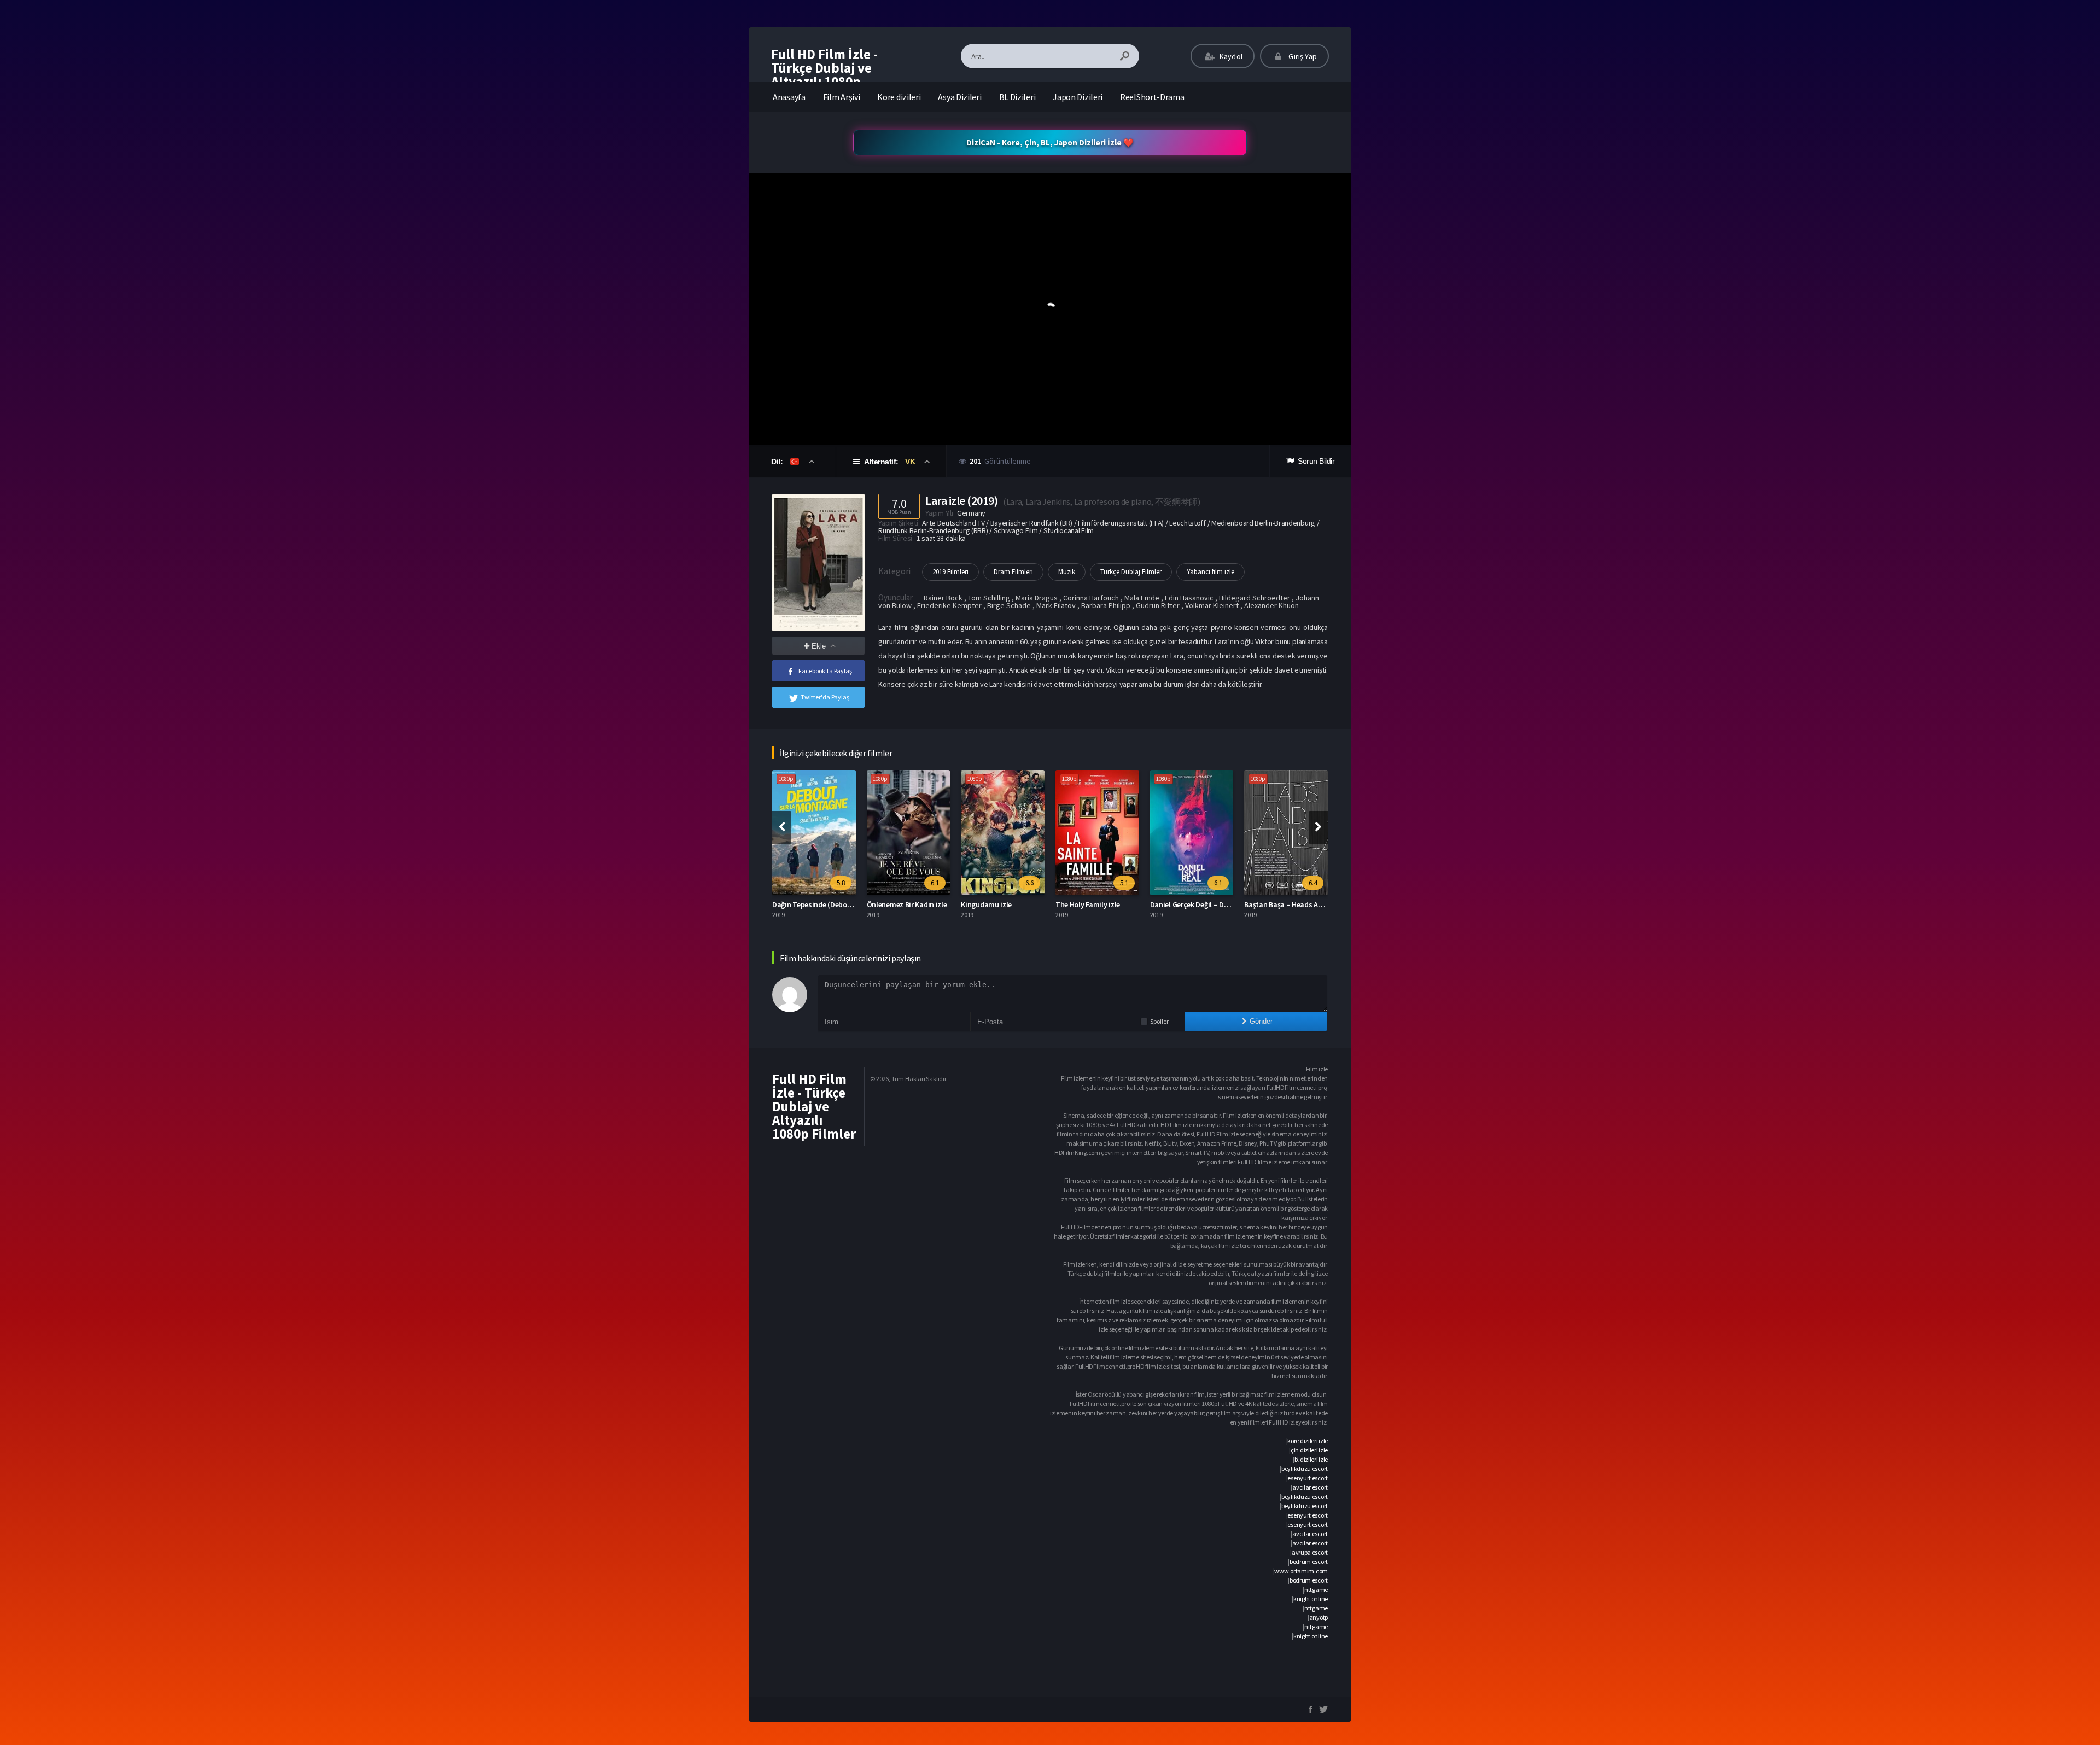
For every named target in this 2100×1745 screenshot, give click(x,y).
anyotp (1319, 1617)
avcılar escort (1310, 1487)
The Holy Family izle (994, 904)
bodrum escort (1309, 1562)
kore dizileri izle (1308, 1441)
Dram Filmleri (1013, 572)
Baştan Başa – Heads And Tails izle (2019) (1217, 904)
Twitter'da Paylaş (825, 697)
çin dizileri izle (1309, 1450)
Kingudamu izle (892, 904)
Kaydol (1230, 56)
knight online (1311, 1599)
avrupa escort (1310, 1552)
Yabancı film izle (1211, 572)
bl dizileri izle (1311, 1459)
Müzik (1067, 572)
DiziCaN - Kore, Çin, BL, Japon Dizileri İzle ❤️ (1050, 142)
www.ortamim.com (1301, 1571)
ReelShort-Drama (1152, 97)
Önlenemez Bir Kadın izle (813, 904)
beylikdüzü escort (1305, 1469)
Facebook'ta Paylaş (825, 671)
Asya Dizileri (959, 97)
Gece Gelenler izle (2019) (1284, 904)
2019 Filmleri (950, 572)
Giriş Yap (1302, 56)
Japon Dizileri (1078, 97)
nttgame (1316, 1589)
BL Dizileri (1017, 97)
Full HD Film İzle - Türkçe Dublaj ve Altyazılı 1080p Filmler (824, 75)
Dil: (778, 462)
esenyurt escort (1308, 1478)
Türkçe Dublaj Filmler (1131, 572)
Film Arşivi (842, 97)
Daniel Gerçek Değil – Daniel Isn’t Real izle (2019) (1134, 904)
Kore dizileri (899, 97)
